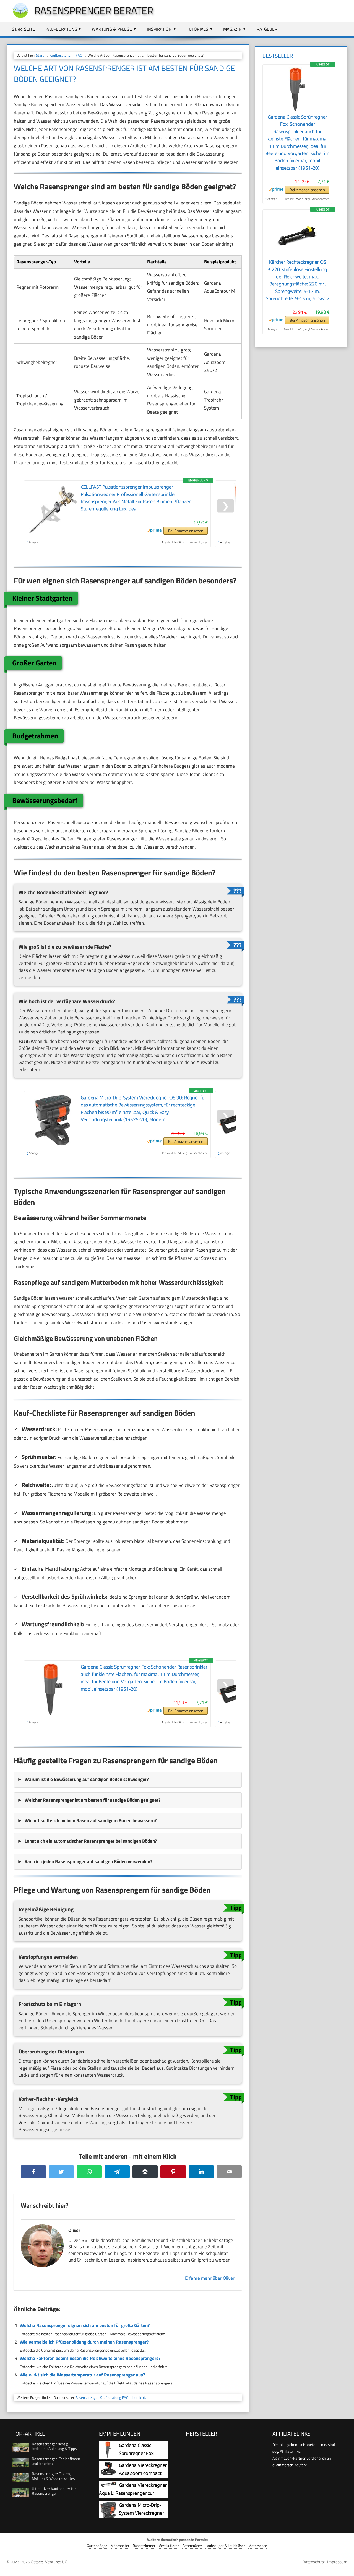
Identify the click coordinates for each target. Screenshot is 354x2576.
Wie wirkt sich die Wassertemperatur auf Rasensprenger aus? (82, 2375)
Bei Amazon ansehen (186, 531)
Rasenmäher (192, 2546)
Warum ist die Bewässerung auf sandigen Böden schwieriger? (87, 1779)
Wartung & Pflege (112, 29)
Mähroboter (120, 2546)
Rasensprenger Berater (94, 10)
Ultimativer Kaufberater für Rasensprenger (54, 2491)
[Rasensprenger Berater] (18, 17)
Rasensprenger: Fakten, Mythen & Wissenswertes (53, 2476)
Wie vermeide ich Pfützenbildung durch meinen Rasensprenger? (84, 2342)
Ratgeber (267, 29)
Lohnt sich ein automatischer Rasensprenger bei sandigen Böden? (91, 1841)
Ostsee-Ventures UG (49, 2562)
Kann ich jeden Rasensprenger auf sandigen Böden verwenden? (88, 1861)
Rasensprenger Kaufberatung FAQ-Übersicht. (111, 2397)
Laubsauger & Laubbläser (225, 2546)
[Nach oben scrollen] (345, 2567)
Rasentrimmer (144, 2546)
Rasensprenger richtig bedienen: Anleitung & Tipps (54, 2446)
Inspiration (159, 29)
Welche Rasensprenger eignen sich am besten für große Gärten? (85, 2325)
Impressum (337, 2562)
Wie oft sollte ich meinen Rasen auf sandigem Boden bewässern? (91, 1820)
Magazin (232, 29)
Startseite (23, 29)
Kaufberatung (61, 29)
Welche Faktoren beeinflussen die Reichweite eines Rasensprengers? (90, 2358)
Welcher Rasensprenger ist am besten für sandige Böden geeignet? (93, 1800)
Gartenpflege (97, 2546)
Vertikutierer (169, 2546)
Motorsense (258, 2546)
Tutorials (197, 29)
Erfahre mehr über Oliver (210, 2278)
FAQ (79, 55)
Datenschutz (313, 2562)
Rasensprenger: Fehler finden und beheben (56, 2461)
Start (40, 55)
